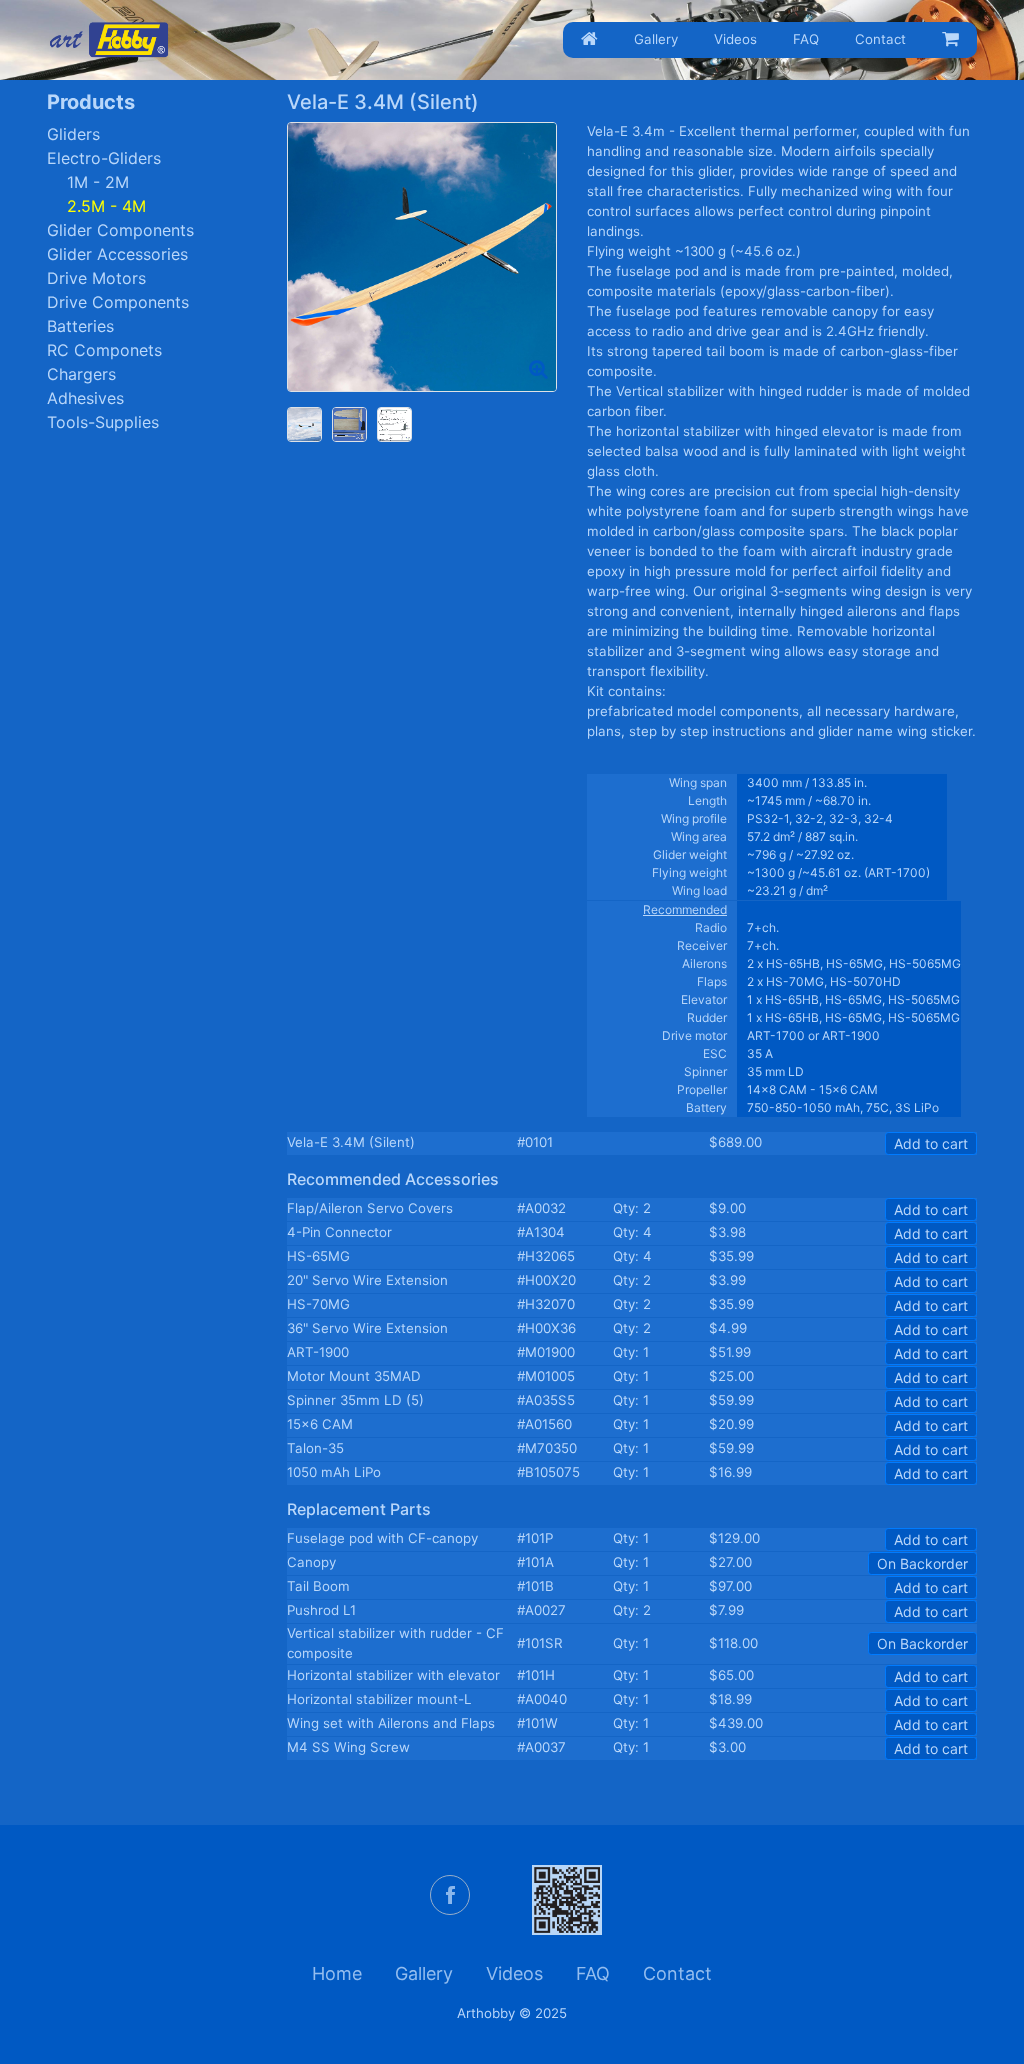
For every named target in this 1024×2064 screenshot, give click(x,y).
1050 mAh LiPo (334, 1472)
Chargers (81, 374)
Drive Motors (96, 278)
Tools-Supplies (103, 422)
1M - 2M (98, 182)
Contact (880, 39)
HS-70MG (318, 1304)
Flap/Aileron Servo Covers (370, 1208)
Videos (735, 39)
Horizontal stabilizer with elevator (393, 1675)
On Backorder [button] (922, 1563)
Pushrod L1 (321, 1610)
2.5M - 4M (106, 206)
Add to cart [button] (931, 1143)
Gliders (73, 134)
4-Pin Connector (339, 1232)
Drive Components (118, 302)
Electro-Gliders (104, 158)
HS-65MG (318, 1256)
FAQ (806, 39)
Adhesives (85, 398)
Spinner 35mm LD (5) (355, 1400)
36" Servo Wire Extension (367, 1328)
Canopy (311, 1562)
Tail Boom (318, 1586)
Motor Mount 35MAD (354, 1376)
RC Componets (104, 350)
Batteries (80, 326)
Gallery (656, 39)
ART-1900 (318, 1352)
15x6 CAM (320, 1424)
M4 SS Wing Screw (348, 1747)
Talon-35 (315, 1448)
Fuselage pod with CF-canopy (382, 1538)
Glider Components (120, 230)
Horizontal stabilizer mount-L (379, 1699)
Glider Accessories (117, 254)
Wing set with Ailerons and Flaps (391, 1723)
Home (337, 1973)
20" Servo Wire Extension (367, 1280)
